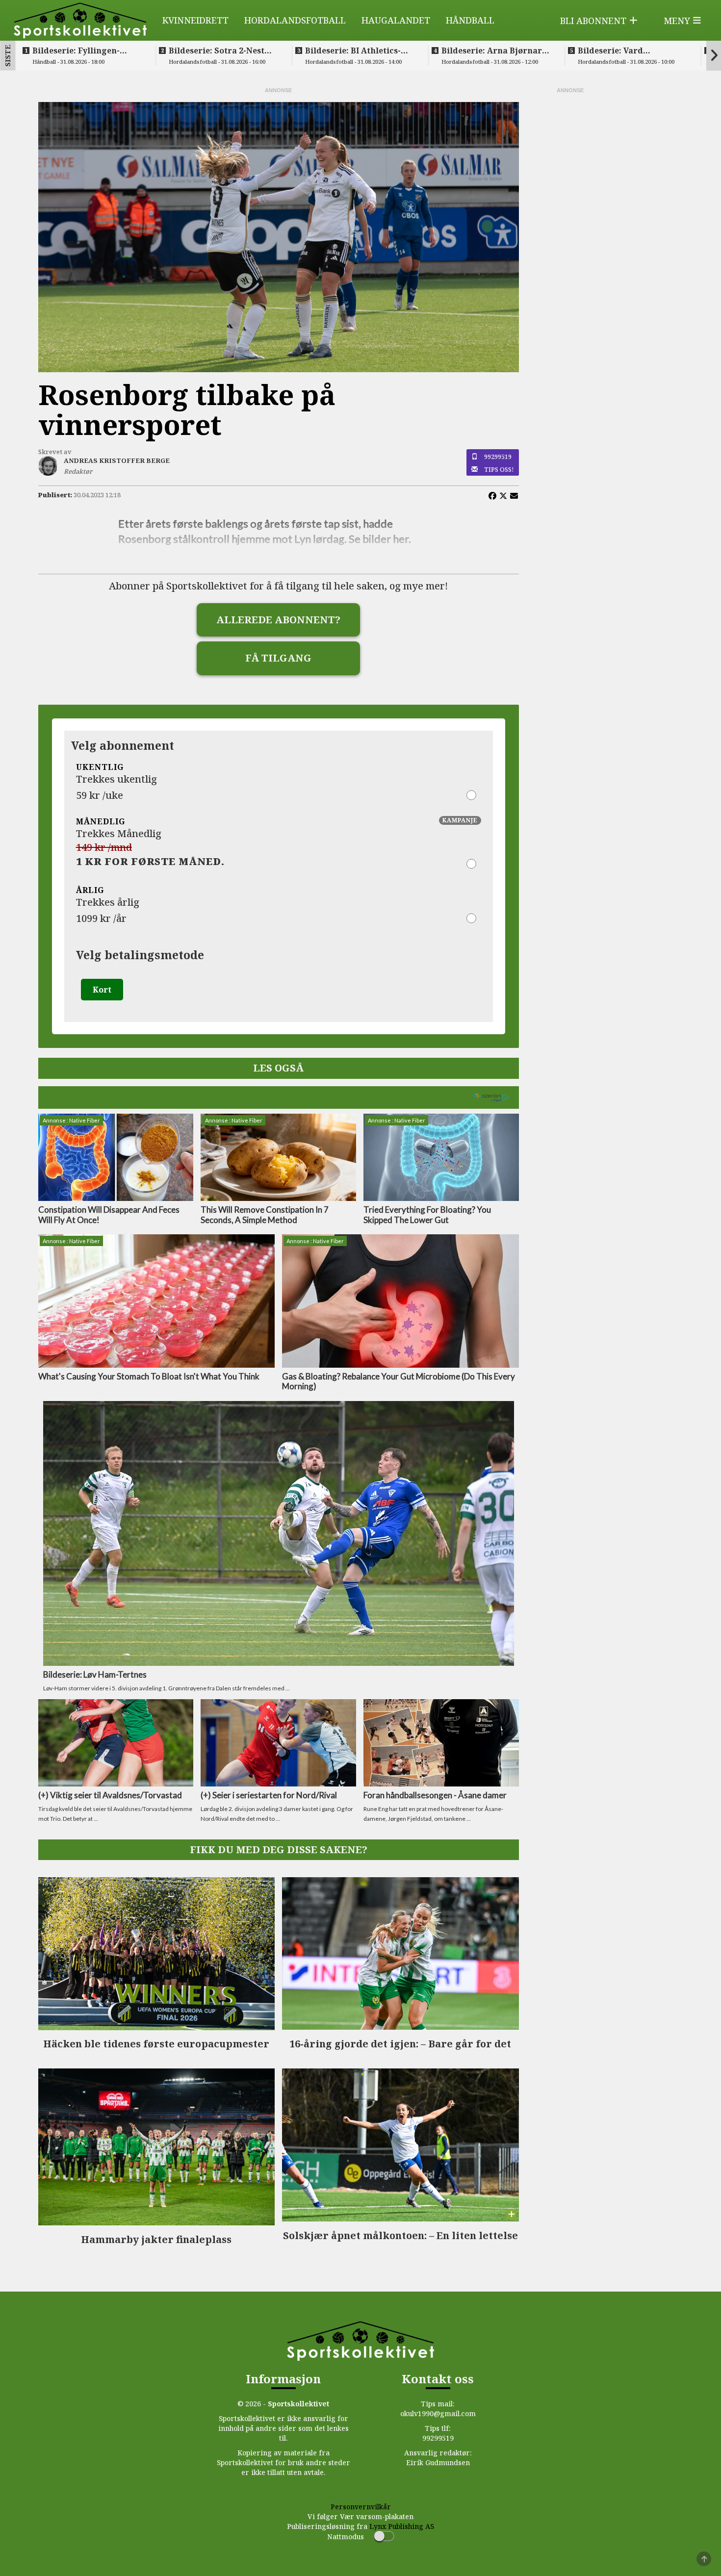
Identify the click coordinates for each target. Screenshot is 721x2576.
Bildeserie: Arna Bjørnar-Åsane (493, 51)
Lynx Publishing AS (402, 2526)
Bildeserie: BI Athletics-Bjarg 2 (353, 51)
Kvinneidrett (195, 20)
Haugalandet (396, 20)
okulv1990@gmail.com (438, 2413)
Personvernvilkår (361, 2507)
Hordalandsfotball (295, 20)
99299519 (498, 457)
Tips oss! (499, 469)
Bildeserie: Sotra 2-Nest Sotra (217, 51)
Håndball (470, 20)
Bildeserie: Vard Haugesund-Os (610, 51)
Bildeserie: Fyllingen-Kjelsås (76, 51)
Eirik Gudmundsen (438, 2462)
